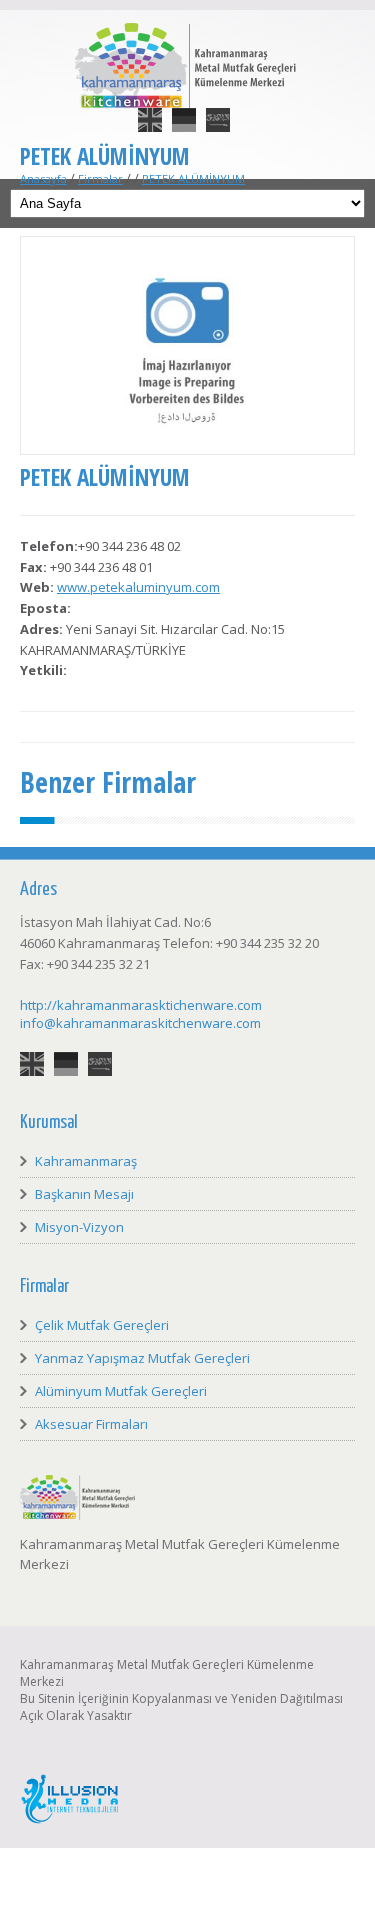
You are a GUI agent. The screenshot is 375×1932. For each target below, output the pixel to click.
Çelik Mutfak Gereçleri (102, 1325)
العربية (218, 108)
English (150, 108)
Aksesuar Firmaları (91, 1424)
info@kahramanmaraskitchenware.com (140, 1023)
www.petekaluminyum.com (138, 587)
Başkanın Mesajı (84, 1194)
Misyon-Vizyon (79, 1227)
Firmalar (100, 178)
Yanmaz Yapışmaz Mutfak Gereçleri (142, 1358)
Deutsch (184, 108)
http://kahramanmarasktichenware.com (141, 1005)
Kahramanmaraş (86, 1161)
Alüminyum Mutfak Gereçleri (121, 1391)
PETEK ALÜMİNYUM (193, 178)
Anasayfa (43, 178)
